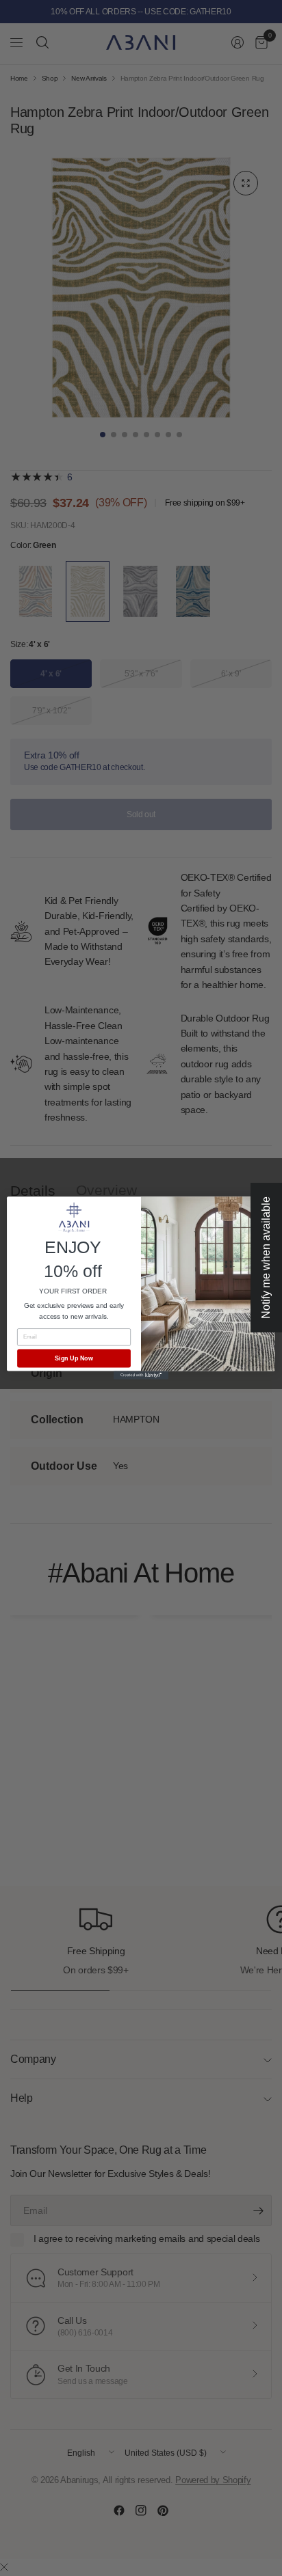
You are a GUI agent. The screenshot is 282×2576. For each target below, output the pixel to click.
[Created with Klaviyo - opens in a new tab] (141, 1375)
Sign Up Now (74, 1358)
